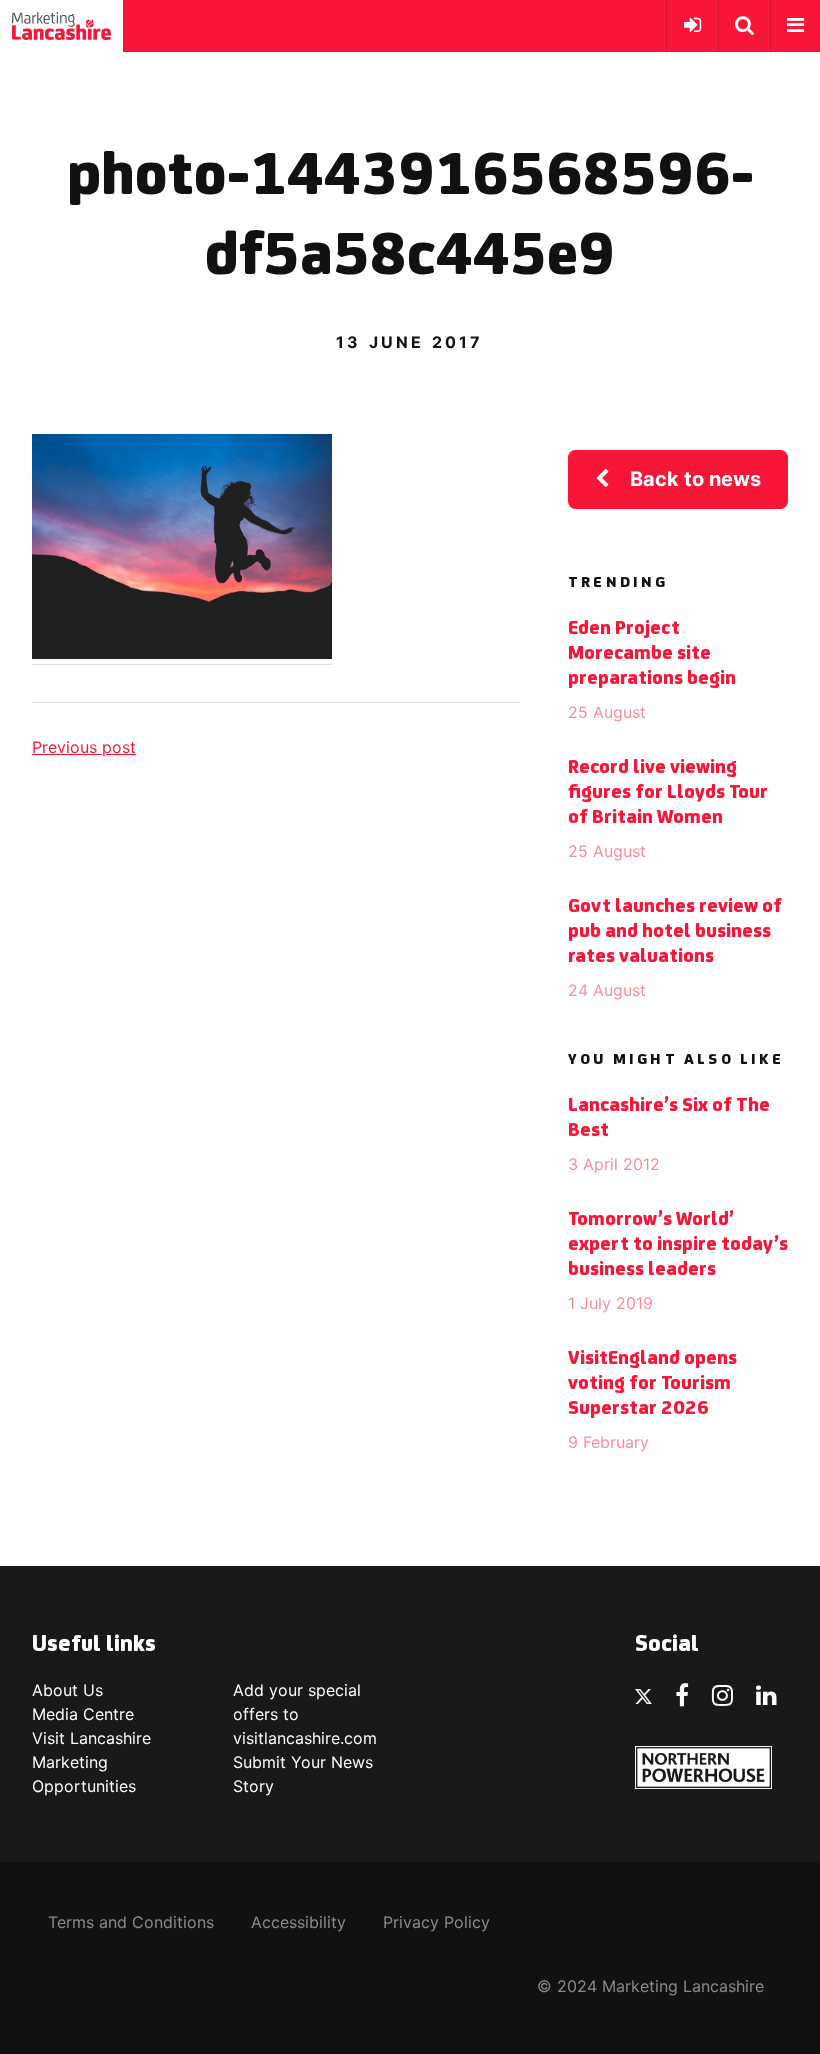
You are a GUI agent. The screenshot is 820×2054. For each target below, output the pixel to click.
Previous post (84, 747)
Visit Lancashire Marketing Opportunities (91, 1762)
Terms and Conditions (131, 1922)
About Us (67, 1690)
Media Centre (83, 1714)
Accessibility (298, 1922)
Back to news (695, 479)
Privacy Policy (436, 1922)
